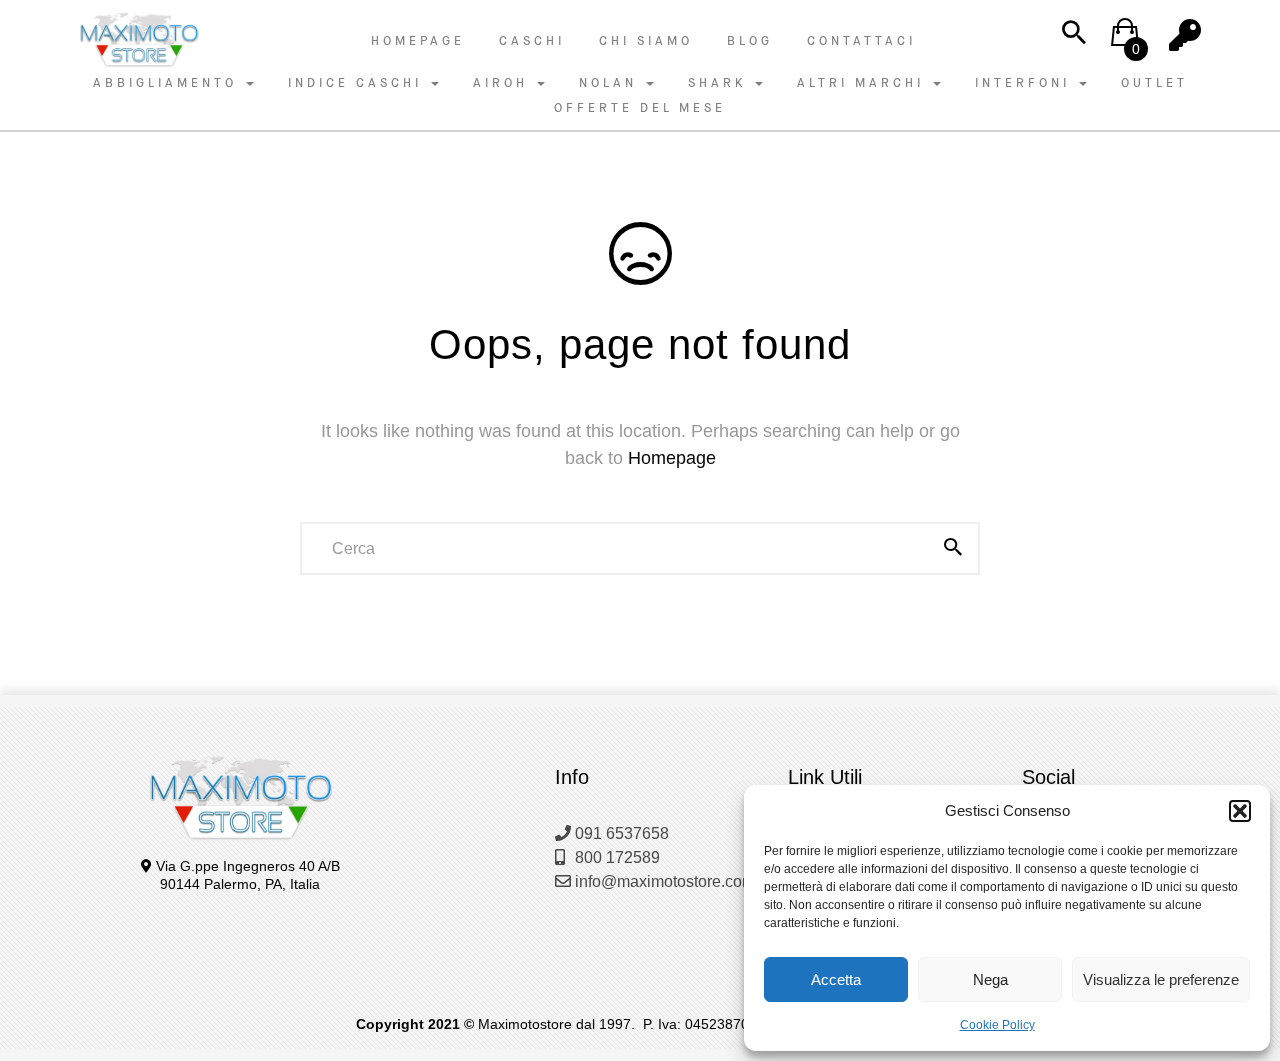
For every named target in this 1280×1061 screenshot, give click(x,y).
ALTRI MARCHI (864, 83)
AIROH (504, 83)
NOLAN (611, 83)
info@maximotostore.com (663, 881)
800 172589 (615, 857)
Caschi (532, 41)
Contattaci (861, 41)
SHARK (720, 83)
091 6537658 (620, 833)
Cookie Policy (997, 1025)
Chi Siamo (646, 41)
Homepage (418, 41)
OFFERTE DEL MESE (640, 108)
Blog (750, 41)
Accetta (836, 979)
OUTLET (1154, 83)
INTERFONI (1026, 83)
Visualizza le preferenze (1161, 979)
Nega (990, 979)
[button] (1240, 811)
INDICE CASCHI (358, 83)
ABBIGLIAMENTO (168, 83)
